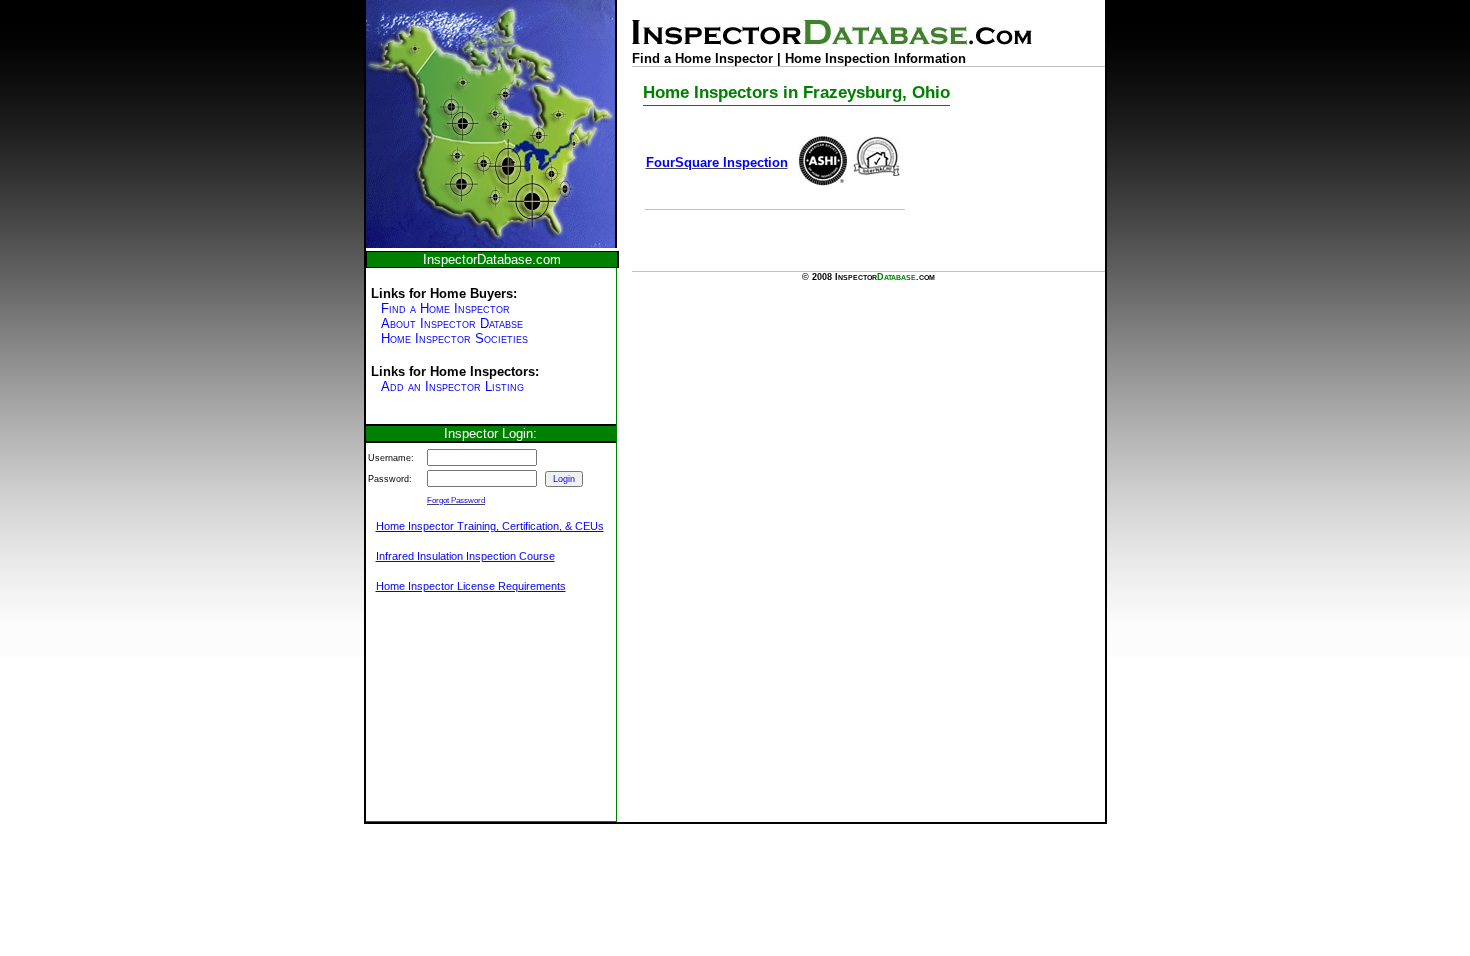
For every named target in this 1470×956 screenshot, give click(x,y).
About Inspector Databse (452, 323)
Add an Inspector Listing (452, 386)
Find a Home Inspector (445, 308)
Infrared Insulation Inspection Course (465, 556)
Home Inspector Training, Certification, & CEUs (490, 526)
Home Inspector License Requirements (471, 586)
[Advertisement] (466, 718)
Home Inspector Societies (454, 338)
